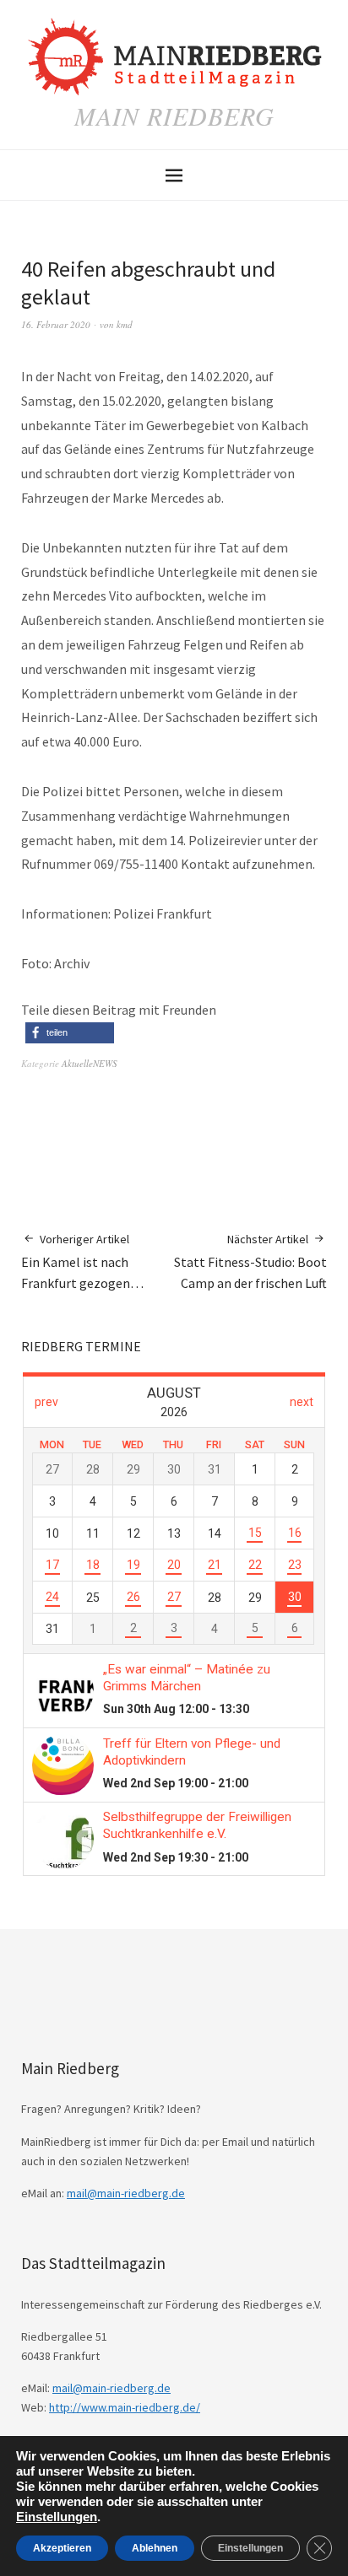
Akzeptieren (62, 2548)
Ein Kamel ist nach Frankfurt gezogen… (82, 1261)
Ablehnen (155, 2548)
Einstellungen (57, 2517)
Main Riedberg (174, 116)
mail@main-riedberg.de (126, 2193)
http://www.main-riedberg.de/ (125, 2407)
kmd (125, 324)
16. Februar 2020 (56, 324)
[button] (70, 1033)
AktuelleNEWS (90, 1063)
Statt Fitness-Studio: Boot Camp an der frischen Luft (250, 1261)
